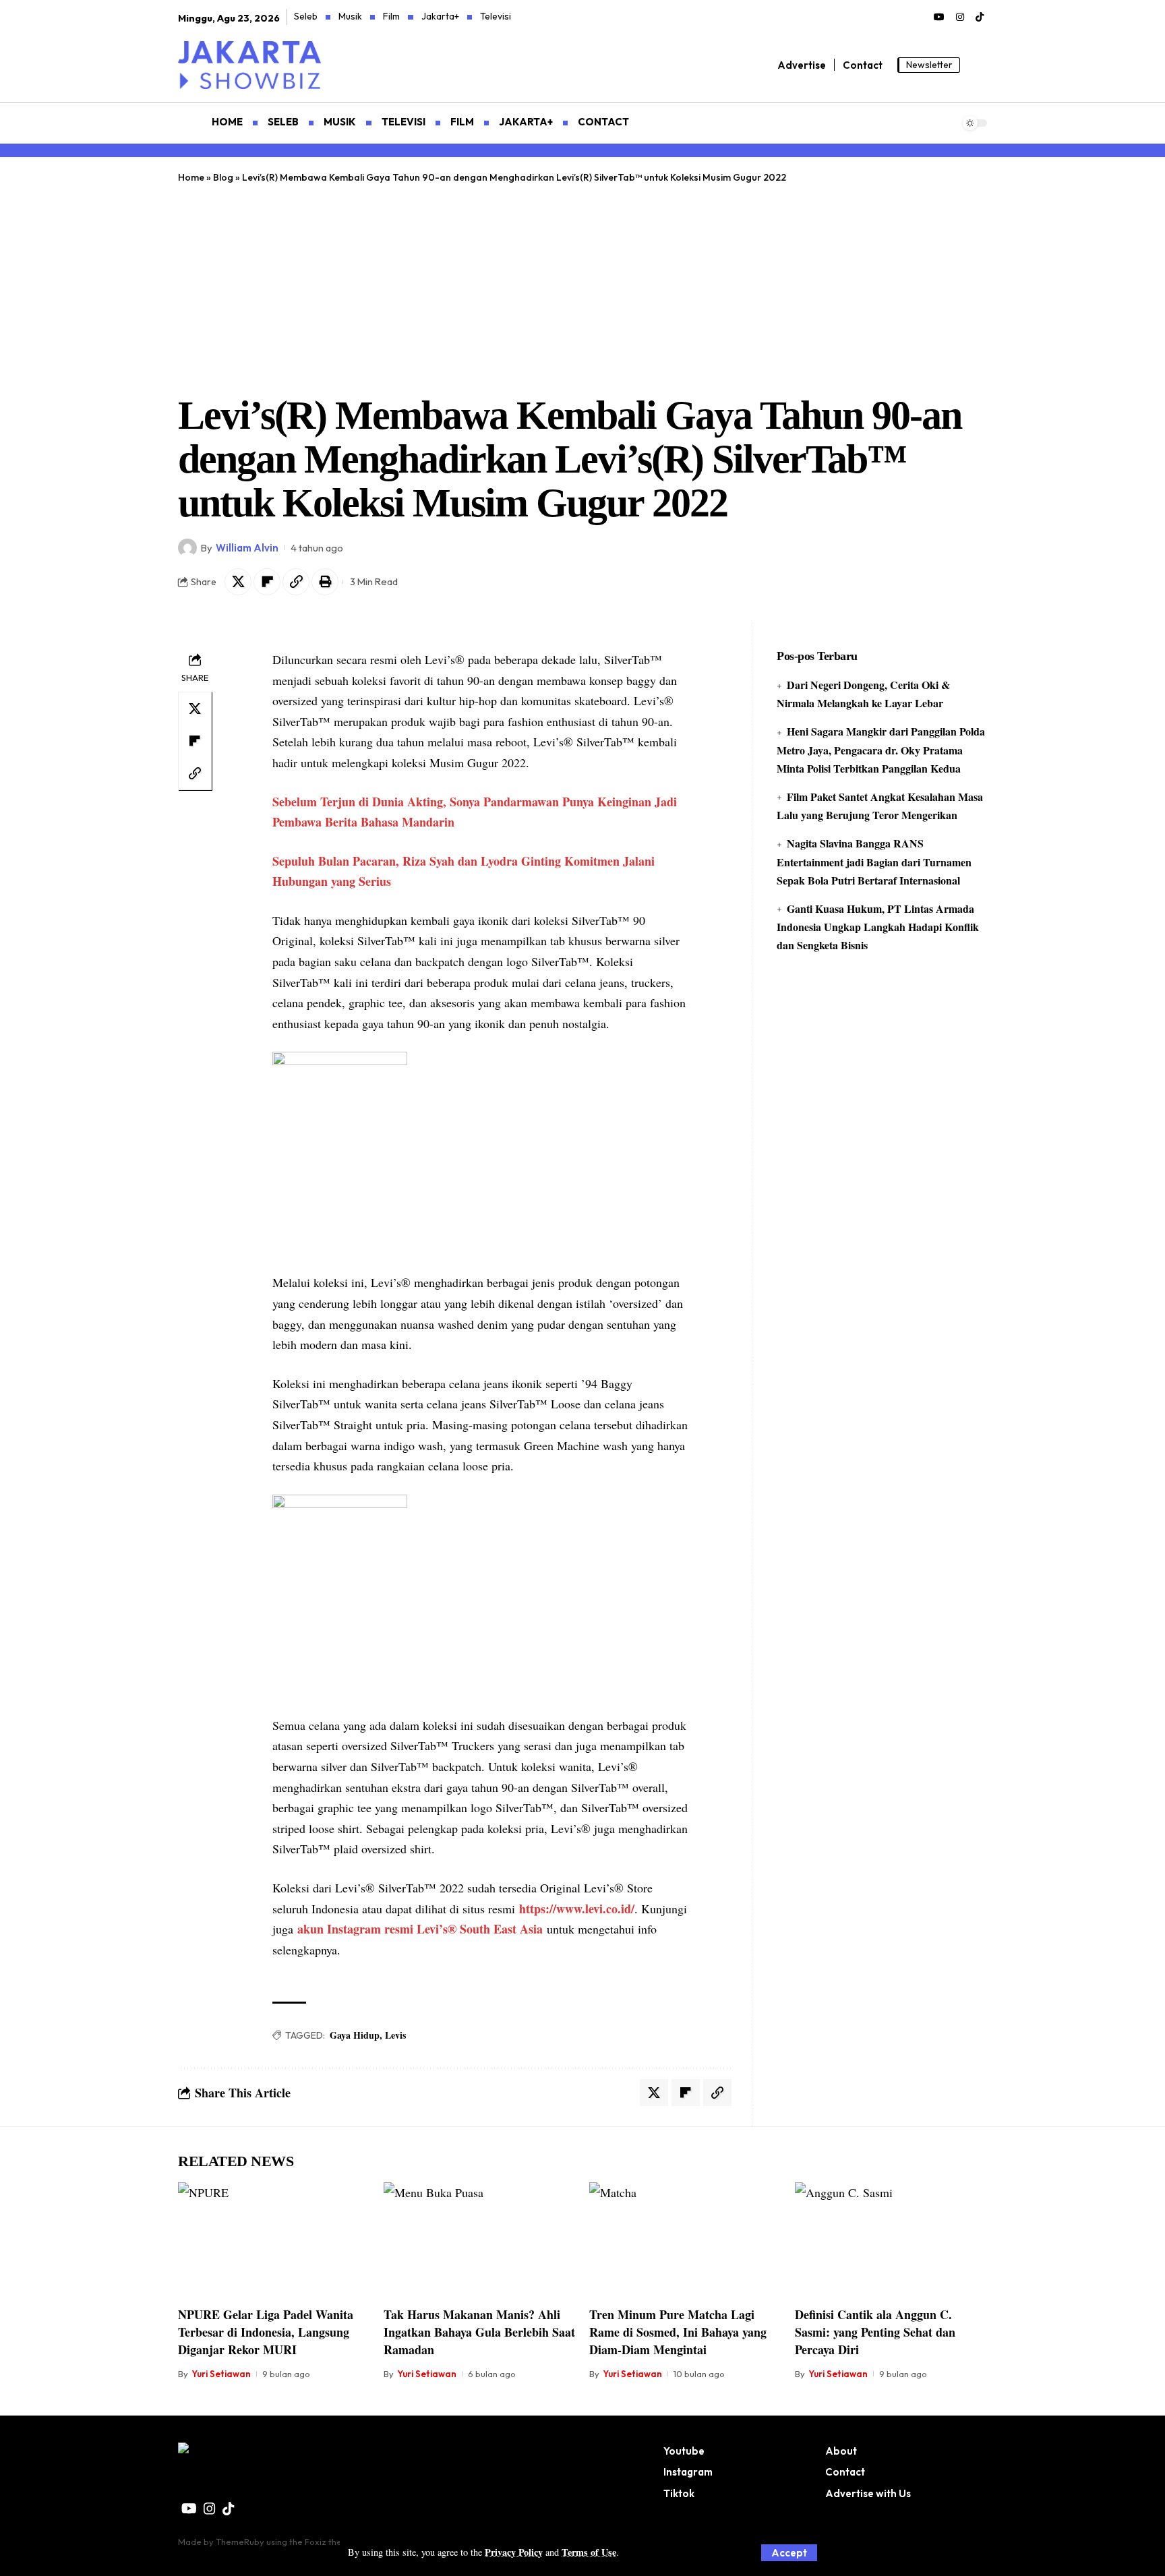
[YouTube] (939, 18)
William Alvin (247, 548)
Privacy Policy (514, 2552)
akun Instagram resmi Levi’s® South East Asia (420, 1929)
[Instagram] (960, 18)
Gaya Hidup (355, 2035)
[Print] (325, 582)
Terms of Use (589, 2552)
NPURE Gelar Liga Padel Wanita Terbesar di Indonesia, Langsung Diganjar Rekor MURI (266, 2332)
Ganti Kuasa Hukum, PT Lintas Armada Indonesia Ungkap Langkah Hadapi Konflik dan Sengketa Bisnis (878, 927)
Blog (223, 177)
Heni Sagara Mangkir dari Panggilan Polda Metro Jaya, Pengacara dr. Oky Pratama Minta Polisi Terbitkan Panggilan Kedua (881, 749)
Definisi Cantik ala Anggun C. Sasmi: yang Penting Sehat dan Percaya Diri (875, 2332)
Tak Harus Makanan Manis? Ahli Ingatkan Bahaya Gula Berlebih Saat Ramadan (479, 2332)
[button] (789, 2553)
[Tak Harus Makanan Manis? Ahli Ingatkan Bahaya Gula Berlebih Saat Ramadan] (480, 2240)
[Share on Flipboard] (267, 582)
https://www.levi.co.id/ (577, 1909)
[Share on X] (238, 582)
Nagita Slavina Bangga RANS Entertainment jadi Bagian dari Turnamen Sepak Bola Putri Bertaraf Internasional (874, 861)
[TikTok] (980, 18)
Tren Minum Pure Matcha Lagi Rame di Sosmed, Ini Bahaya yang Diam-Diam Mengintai (678, 2332)
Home (191, 177)
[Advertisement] (582, 286)
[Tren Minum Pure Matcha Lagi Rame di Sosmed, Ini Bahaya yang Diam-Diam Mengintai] (685, 2240)
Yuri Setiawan (221, 2374)
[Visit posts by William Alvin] (187, 548)
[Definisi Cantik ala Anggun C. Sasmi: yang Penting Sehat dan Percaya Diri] (891, 2240)
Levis (395, 2035)
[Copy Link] (296, 582)
